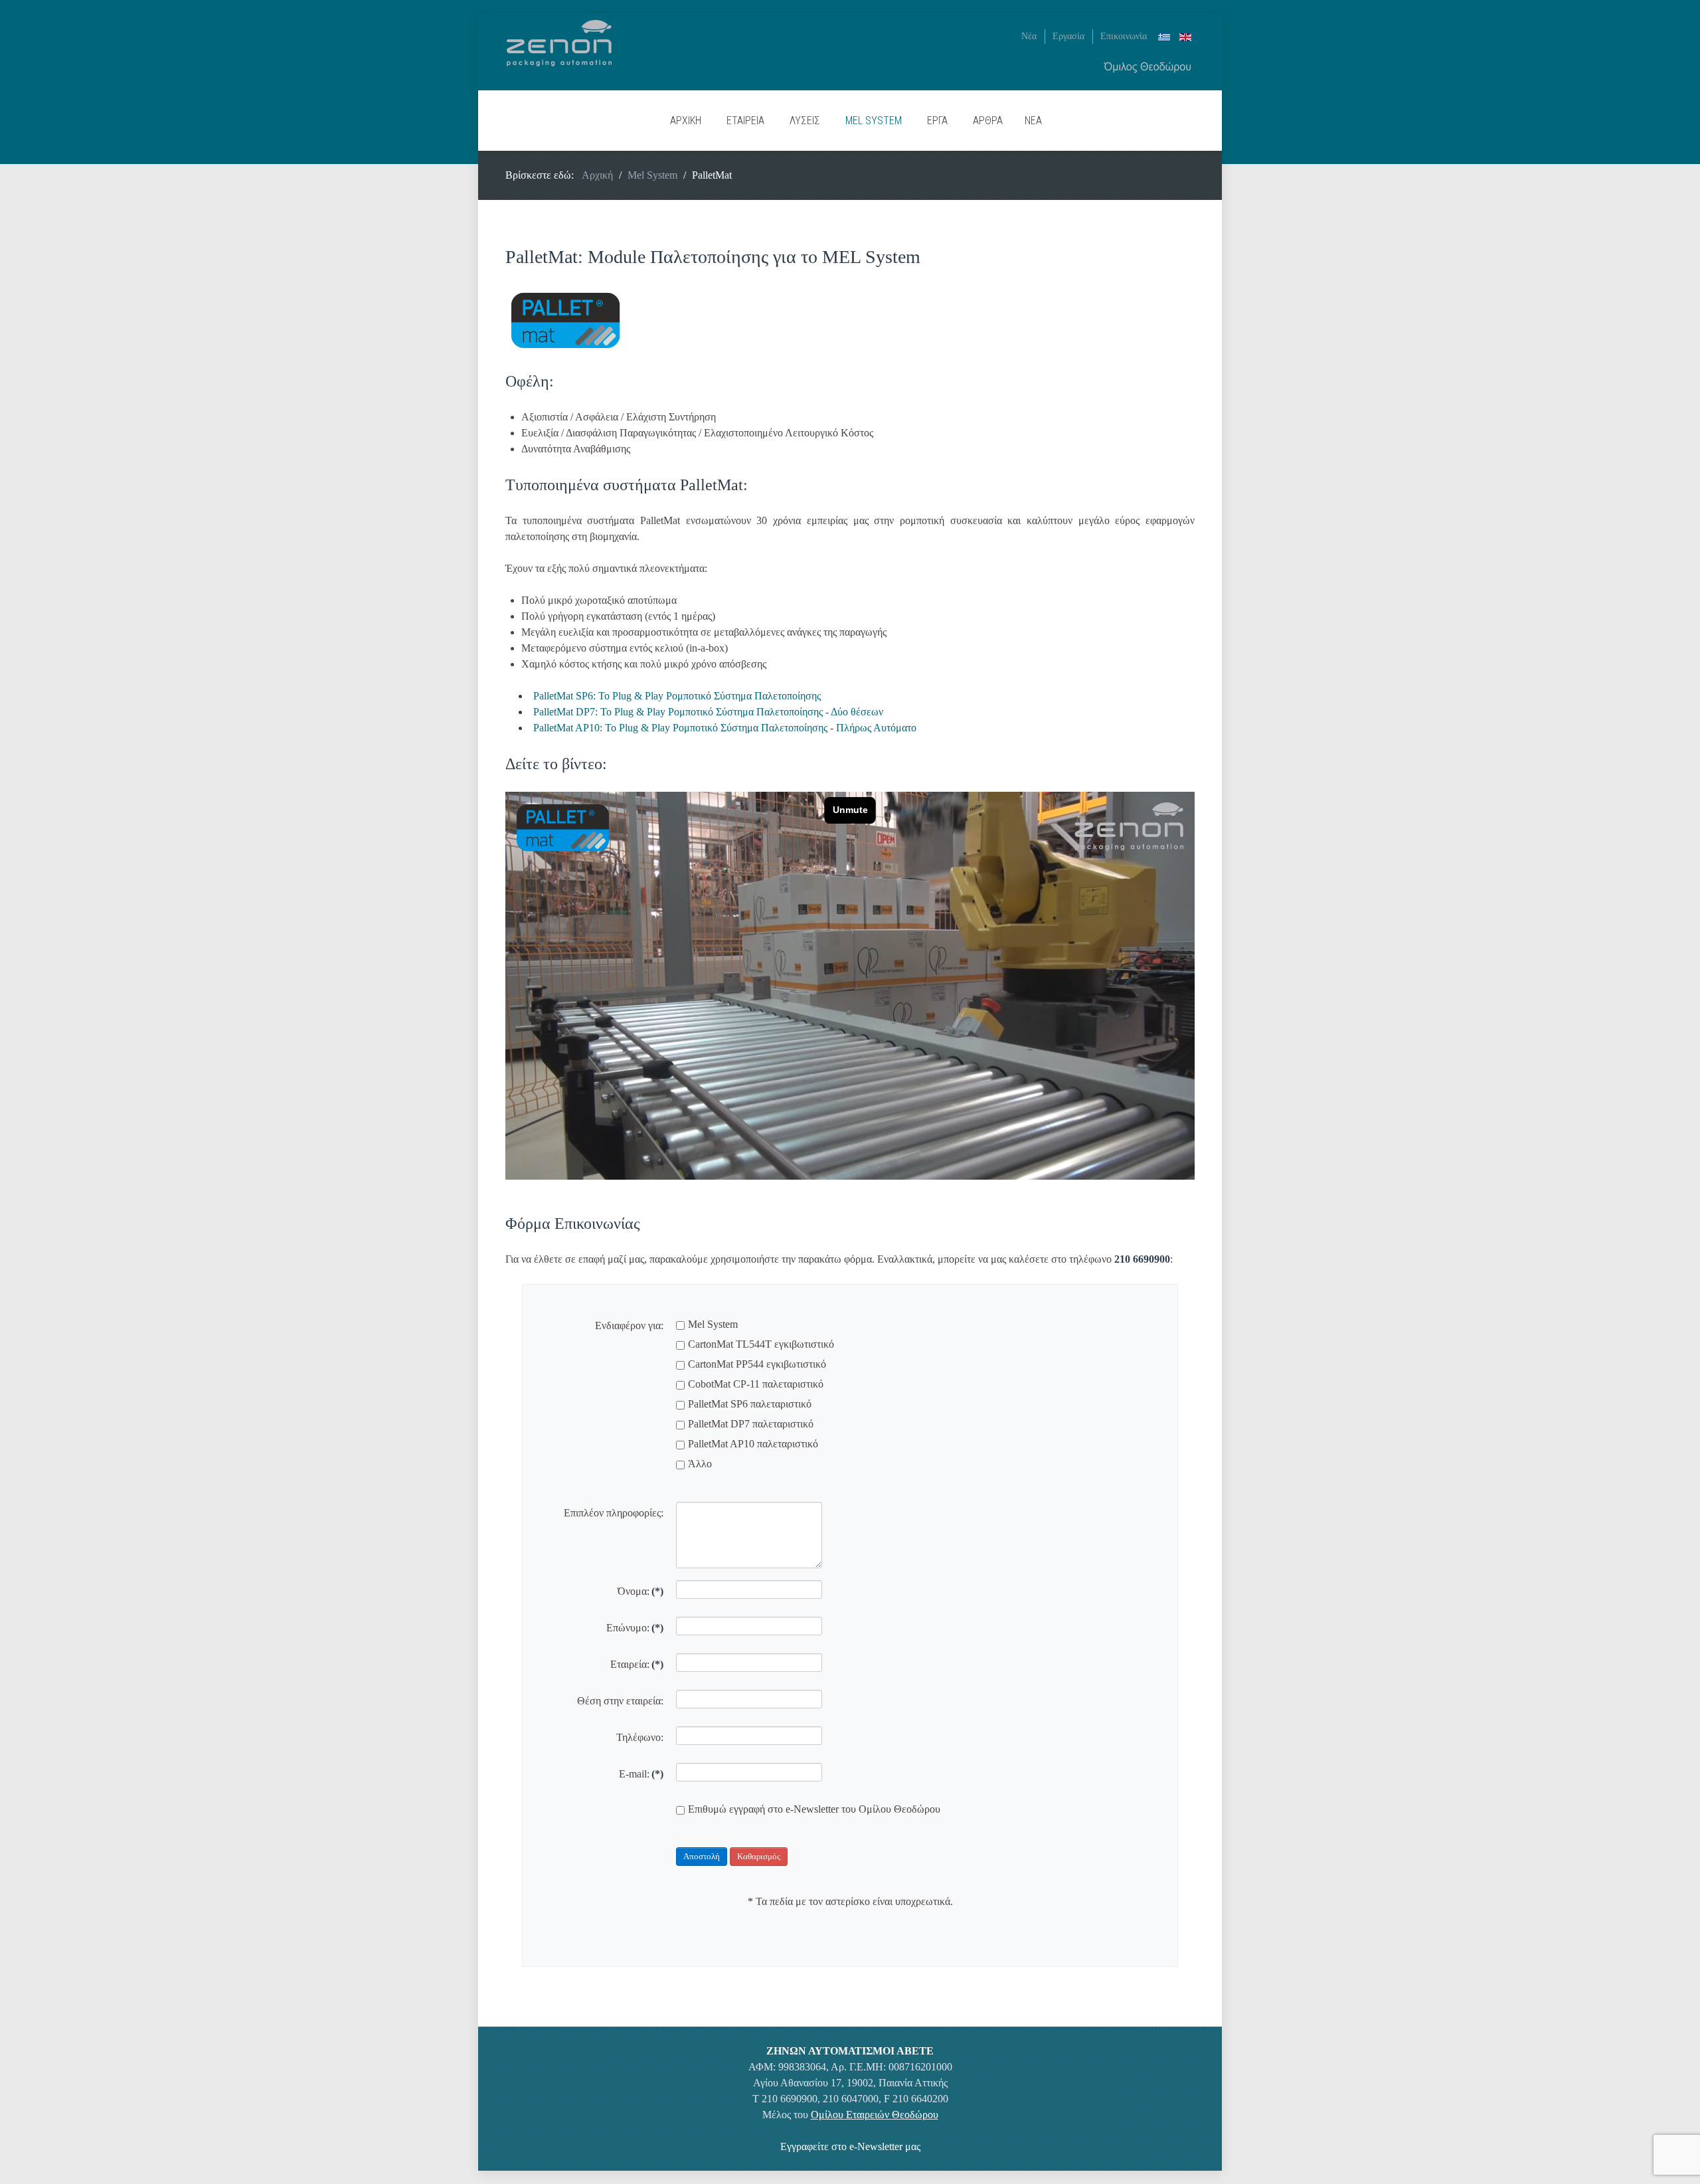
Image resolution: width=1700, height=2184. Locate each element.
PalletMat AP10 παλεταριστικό (753, 1444)
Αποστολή (702, 1856)
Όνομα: (640, 1591)
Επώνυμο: (635, 1628)
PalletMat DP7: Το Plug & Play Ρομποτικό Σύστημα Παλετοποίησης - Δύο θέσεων (708, 712)
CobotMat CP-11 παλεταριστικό (756, 1384)
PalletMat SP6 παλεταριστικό (750, 1404)
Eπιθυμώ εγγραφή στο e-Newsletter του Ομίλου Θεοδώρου (814, 1809)
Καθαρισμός (759, 1856)
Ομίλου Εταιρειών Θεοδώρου (875, 2115)
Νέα (1029, 36)
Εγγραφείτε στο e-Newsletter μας (850, 2146)
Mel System (713, 1324)
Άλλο (700, 1464)
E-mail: (641, 1774)
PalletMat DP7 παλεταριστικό (751, 1424)
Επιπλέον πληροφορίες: (614, 1513)
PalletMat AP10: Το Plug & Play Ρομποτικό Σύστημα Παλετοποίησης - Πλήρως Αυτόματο (725, 728)
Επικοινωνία (1124, 36)
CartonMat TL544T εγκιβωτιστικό (761, 1344)
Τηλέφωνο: (640, 1737)
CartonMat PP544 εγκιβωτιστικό (757, 1364)
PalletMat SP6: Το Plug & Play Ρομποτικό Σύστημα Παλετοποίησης (677, 696)
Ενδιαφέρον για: (629, 1325)
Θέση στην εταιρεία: (620, 1701)
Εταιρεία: (637, 1664)
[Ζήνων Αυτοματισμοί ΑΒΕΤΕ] (559, 42)
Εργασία (1068, 36)
